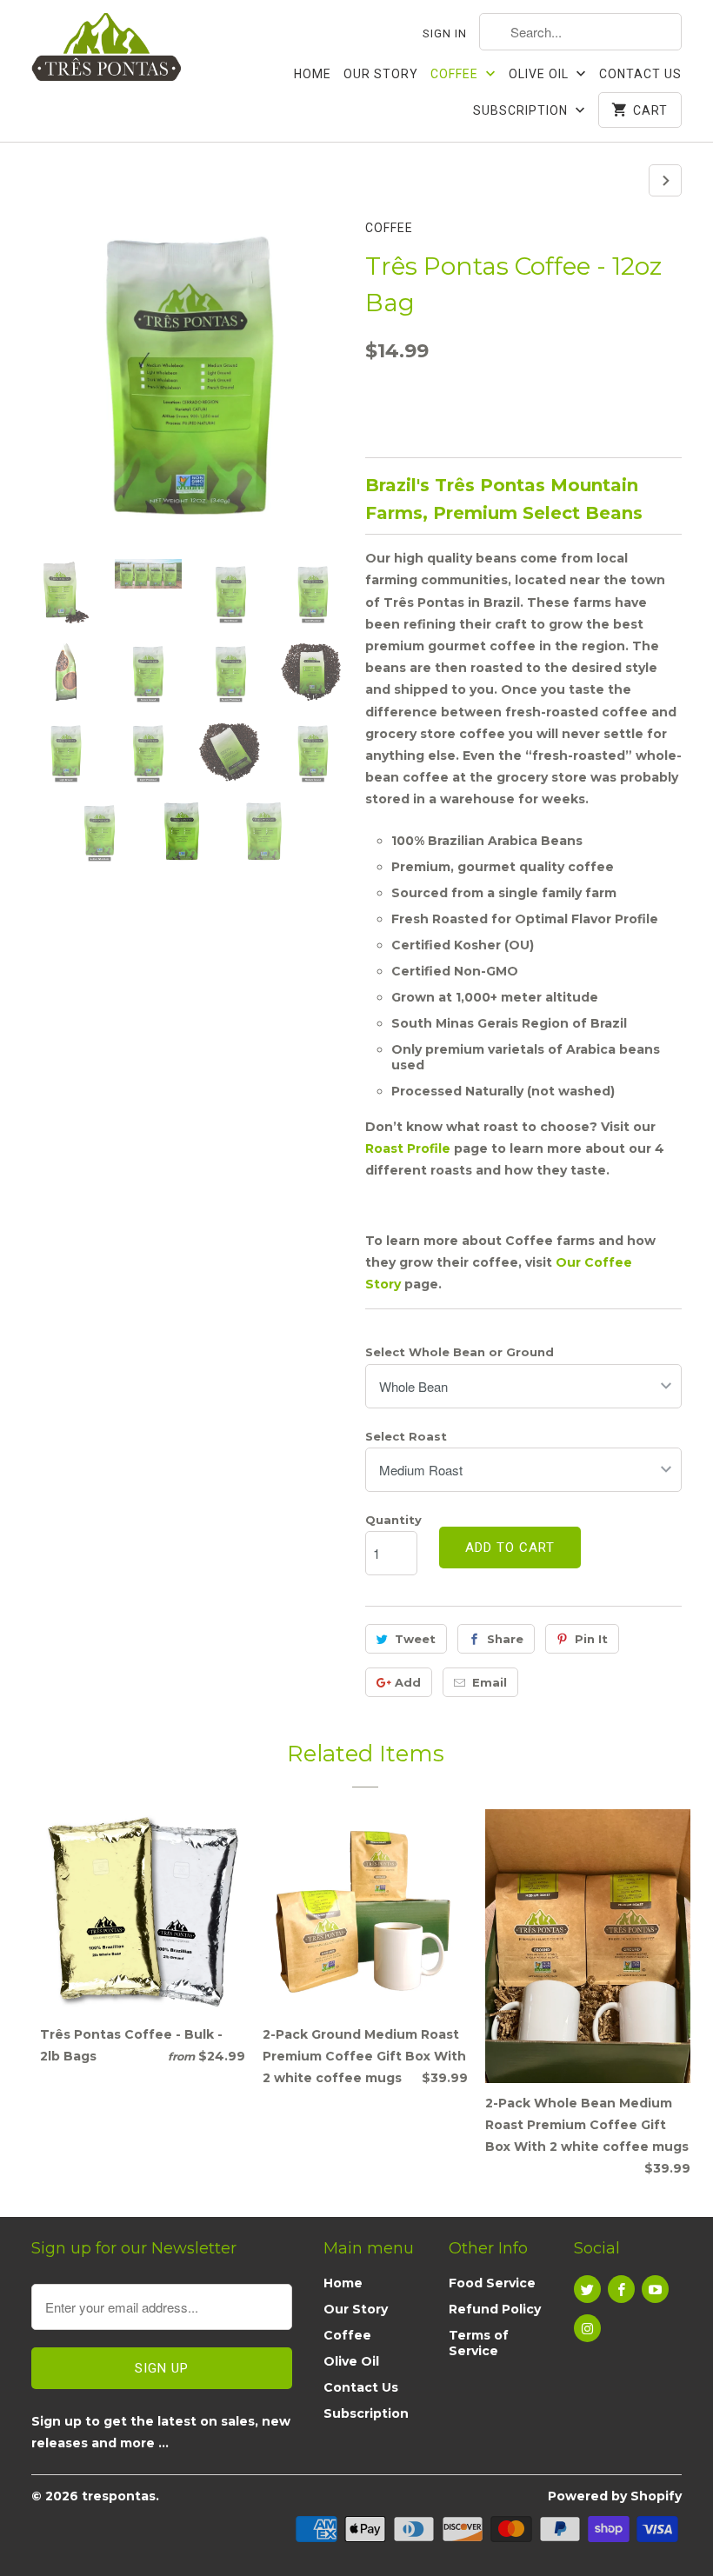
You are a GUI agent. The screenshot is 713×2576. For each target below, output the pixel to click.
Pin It (591, 1639)
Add (408, 1682)
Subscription (522, 110)
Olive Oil (540, 74)
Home (313, 74)
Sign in (445, 33)
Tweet (415, 1639)
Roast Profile (408, 1148)
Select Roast (406, 1436)
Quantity (393, 1520)
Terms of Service (479, 2343)
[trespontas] (106, 50)
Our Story (381, 74)
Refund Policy (495, 2309)
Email (490, 1682)
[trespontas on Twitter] (587, 2289)
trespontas (119, 2496)
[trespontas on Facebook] (621, 2289)
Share (505, 1639)
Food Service (492, 2283)
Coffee (456, 74)
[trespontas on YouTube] (655, 2289)
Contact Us (640, 74)
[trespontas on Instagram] (587, 2328)
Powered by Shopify (615, 2496)
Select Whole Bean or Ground (460, 1352)
